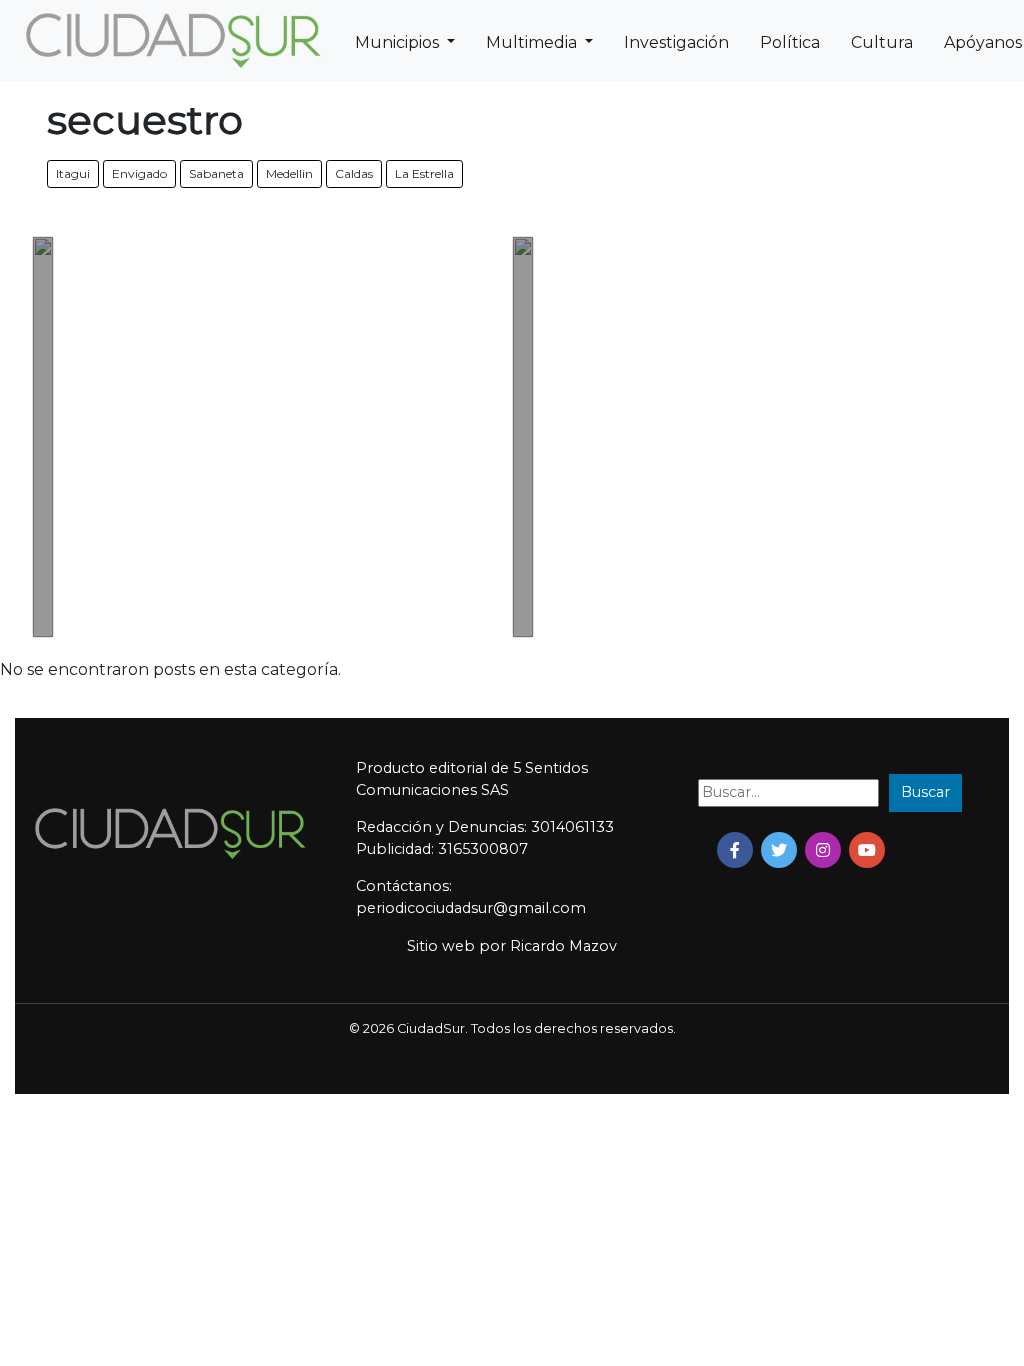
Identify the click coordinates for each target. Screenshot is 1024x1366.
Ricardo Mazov (563, 946)
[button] (735, 850)
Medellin (289, 173)
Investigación (676, 42)
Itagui (73, 173)
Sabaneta (216, 173)
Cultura (882, 42)
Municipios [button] (399, 42)
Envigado (139, 173)
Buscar (925, 792)
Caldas (354, 173)
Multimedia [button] (533, 42)
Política (790, 42)
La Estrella (424, 173)
